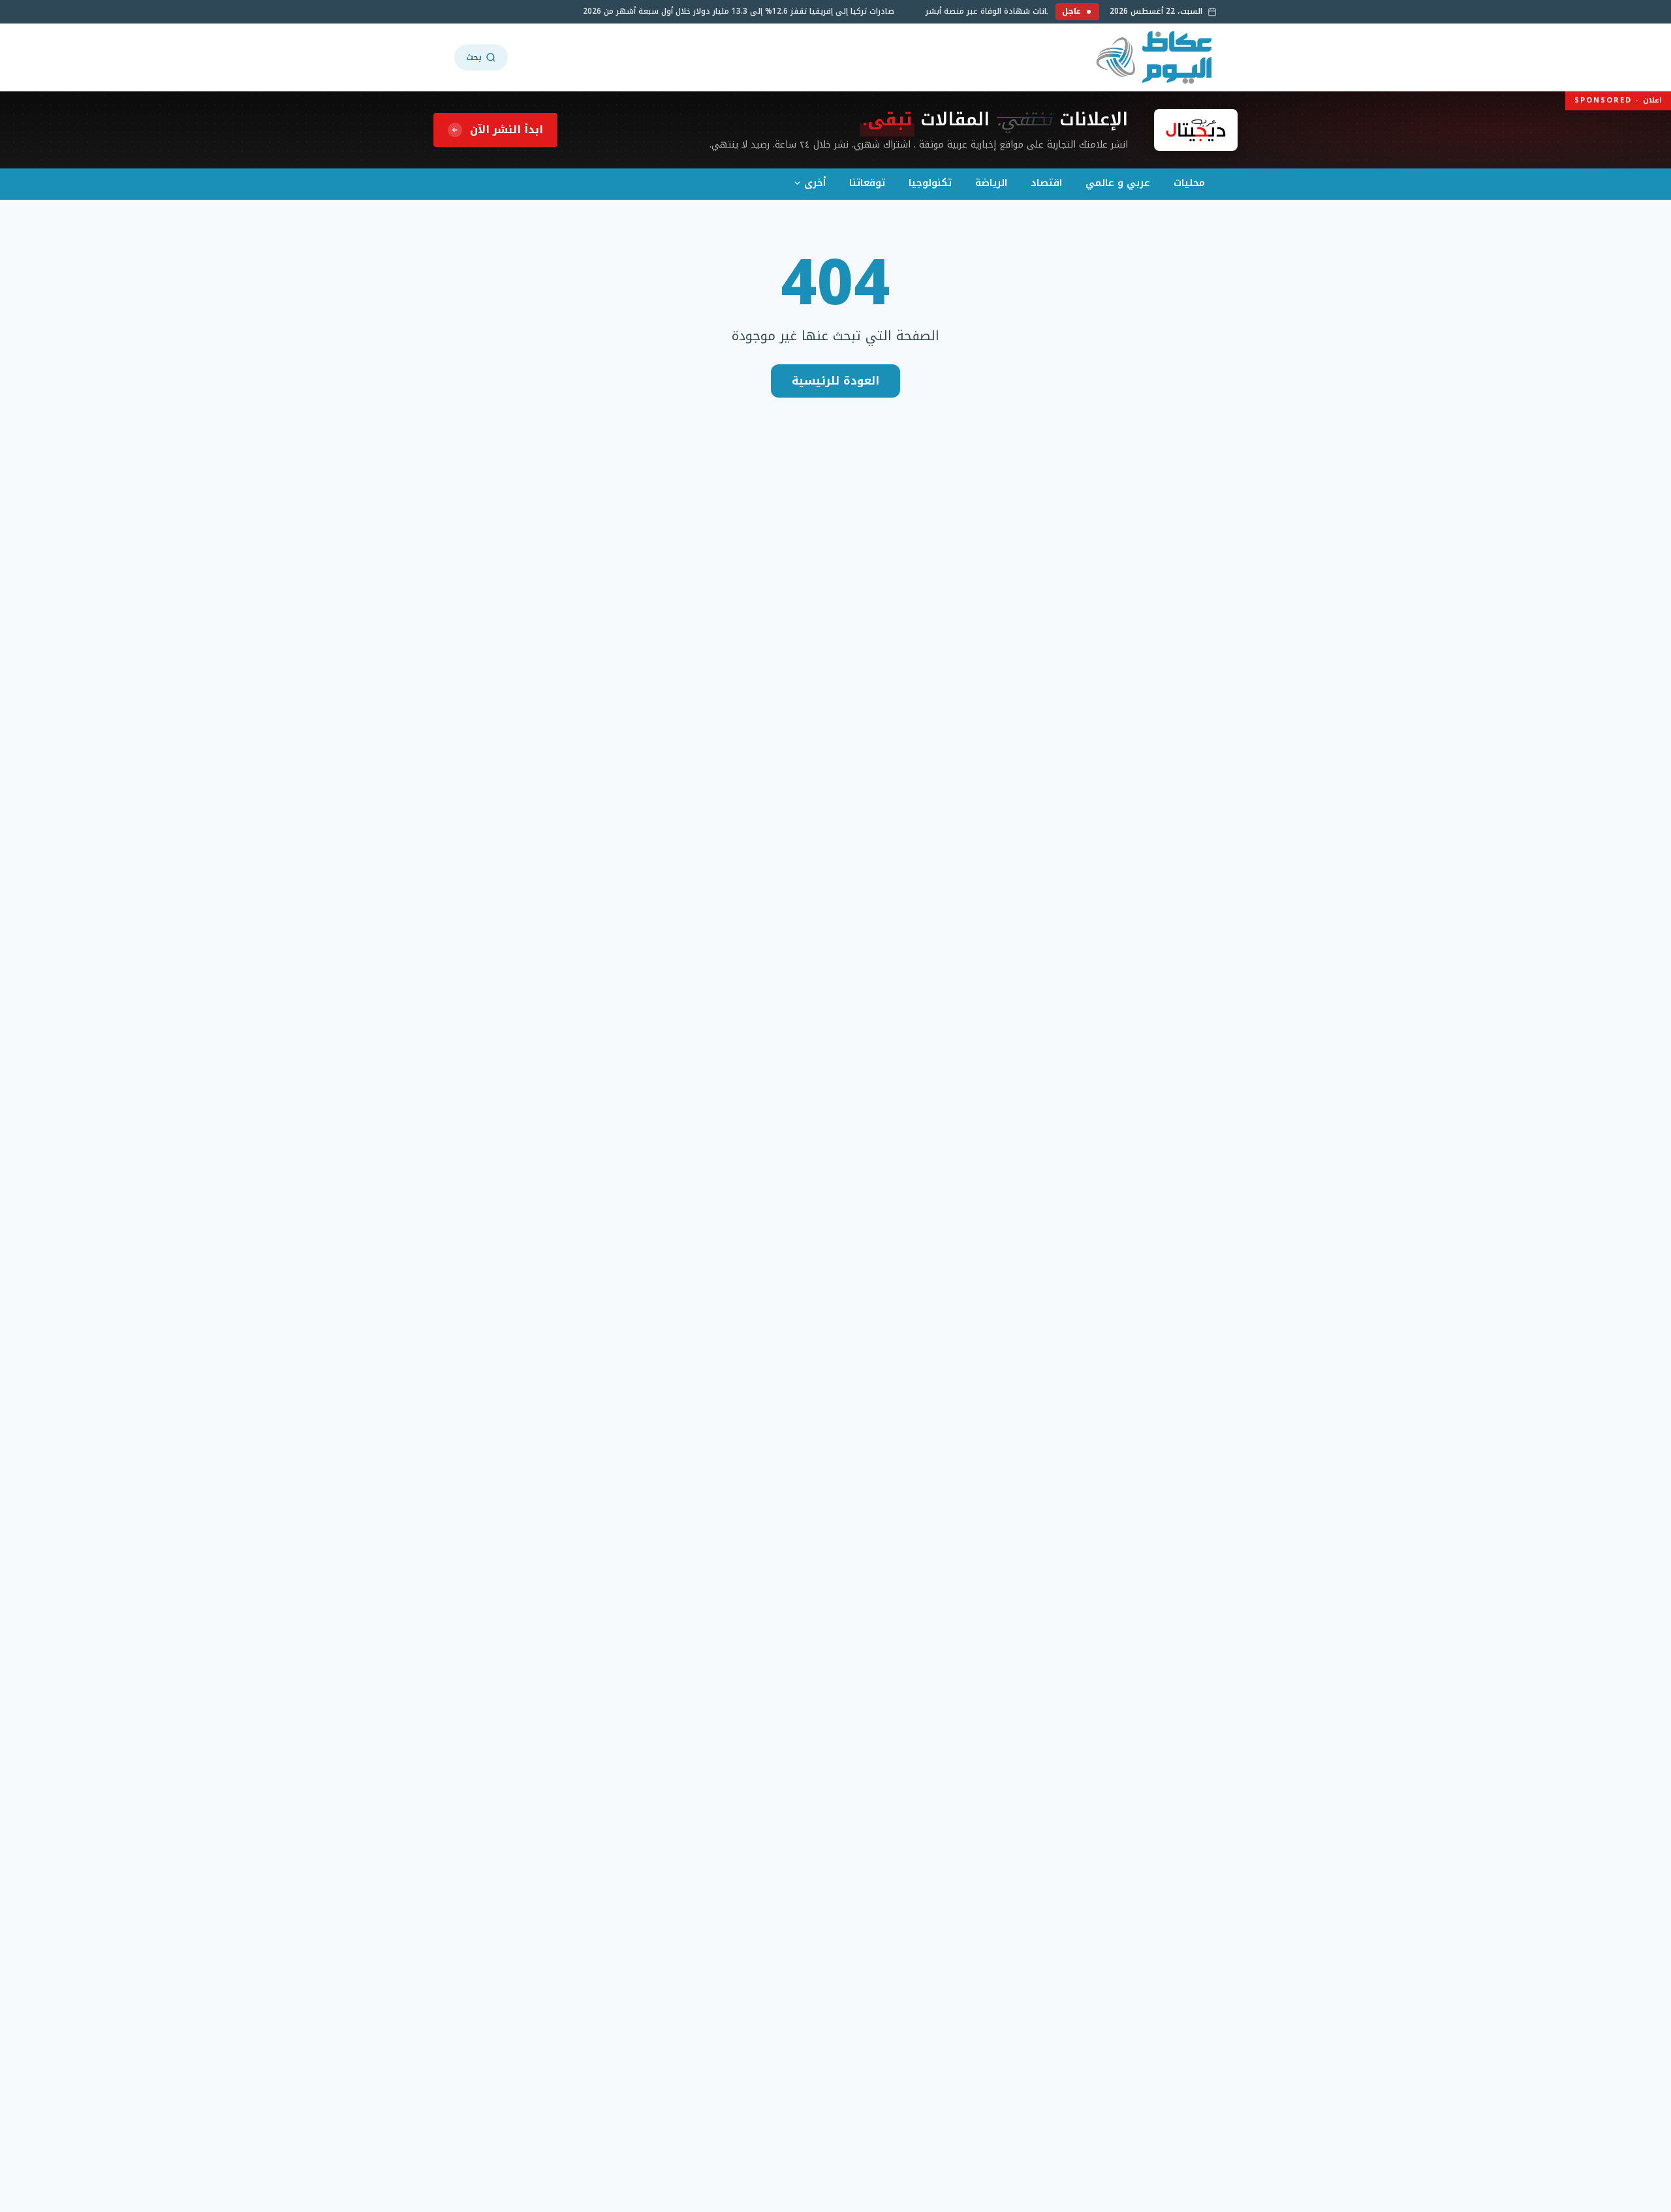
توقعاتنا (867, 183)
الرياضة (991, 183)
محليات (1189, 183)
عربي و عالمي (1118, 183)
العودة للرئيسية (835, 381)
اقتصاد (1046, 183)
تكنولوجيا (930, 183)
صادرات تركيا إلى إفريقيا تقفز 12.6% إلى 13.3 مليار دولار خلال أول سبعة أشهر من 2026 (753, 11)
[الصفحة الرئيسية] (1155, 57)
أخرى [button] (815, 183)
